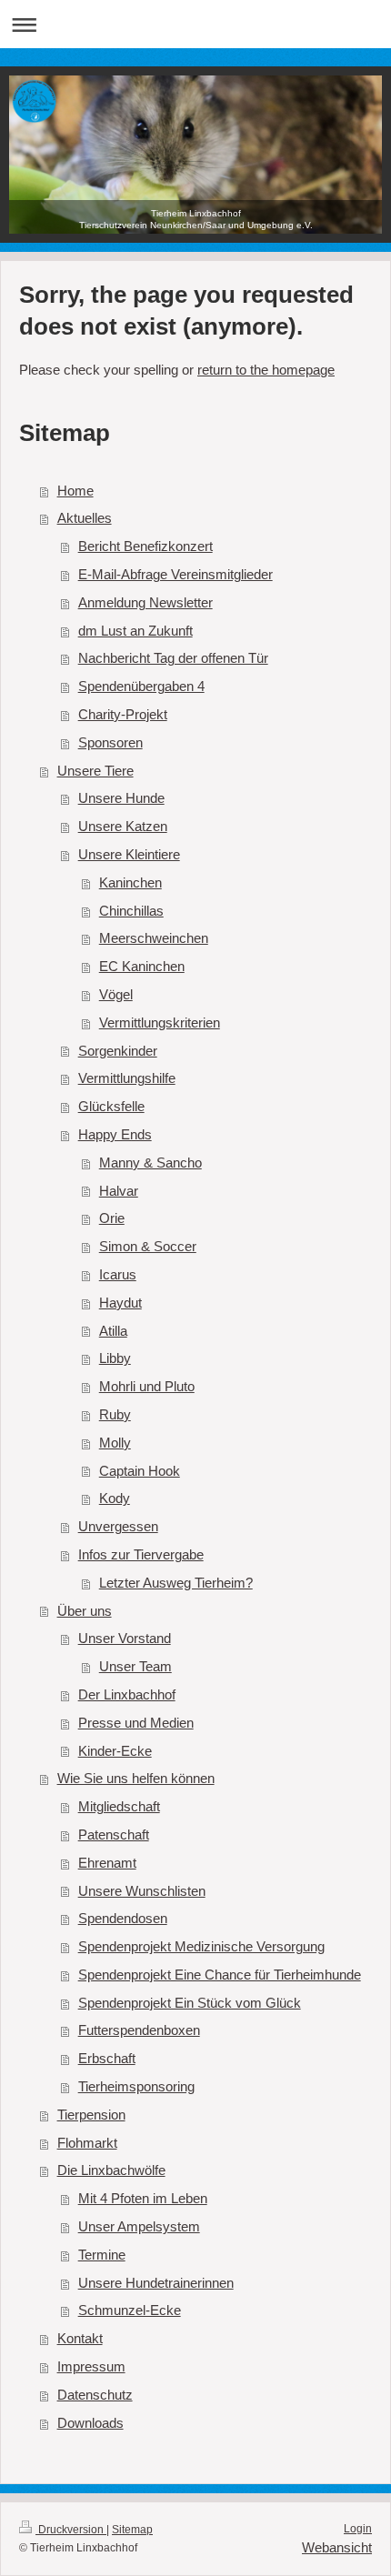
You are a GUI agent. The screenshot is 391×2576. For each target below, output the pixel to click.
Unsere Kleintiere (129, 854)
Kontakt (80, 2338)
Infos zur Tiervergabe (141, 1554)
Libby (115, 1358)
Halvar (119, 1191)
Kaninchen (130, 882)
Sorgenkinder (118, 1051)
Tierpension (91, 2115)
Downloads (90, 2423)
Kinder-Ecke (115, 1751)
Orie (112, 1218)
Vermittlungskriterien (160, 1022)
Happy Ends (115, 1134)
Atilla (113, 1331)
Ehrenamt (107, 1863)
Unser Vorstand (125, 1638)
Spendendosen (123, 1918)
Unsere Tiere (95, 771)
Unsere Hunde (121, 798)
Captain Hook (140, 1471)
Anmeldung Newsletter (145, 602)
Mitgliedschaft (119, 1806)
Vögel (116, 994)
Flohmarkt (87, 2143)
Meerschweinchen (154, 938)
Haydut (120, 1303)
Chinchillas (131, 911)
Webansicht (337, 2547)
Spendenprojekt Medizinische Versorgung (201, 1946)
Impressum (91, 2366)
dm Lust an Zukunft (135, 631)
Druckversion (71, 2530)
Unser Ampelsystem (139, 2226)
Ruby (115, 1414)
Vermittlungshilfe (127, 1078)
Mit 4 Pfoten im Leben (143, 2198)
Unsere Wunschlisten (142, 1891)
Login (358, 2529)
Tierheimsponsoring (136, 2086)
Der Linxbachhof (127, 1694)
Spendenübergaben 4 (141, 686)
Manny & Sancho (150, 1163)
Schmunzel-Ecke (130, 2310)
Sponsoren (110, 742)
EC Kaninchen (142, 966)
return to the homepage (266, 370)
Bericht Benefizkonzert (145, 546)
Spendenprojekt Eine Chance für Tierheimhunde (220, 1975)
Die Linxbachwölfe (111, 2170)
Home (75, 491)
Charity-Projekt (123, 714)
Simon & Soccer (148, 1246)
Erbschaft (107, 2058)
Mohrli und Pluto (147, 1386)
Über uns (85, 1611)
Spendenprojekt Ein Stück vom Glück (190, 2003)
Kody (115, 1498)
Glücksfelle (111, 1106)
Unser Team (135, 1666)
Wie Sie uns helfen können (136, 1778)
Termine (102, 2255)
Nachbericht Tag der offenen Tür (173, 658)
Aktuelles (85, 518)
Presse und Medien (136, 1723)
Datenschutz (95, 2395)
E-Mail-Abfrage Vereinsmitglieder (175, 574)
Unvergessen (118, 1526)
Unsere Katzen (123, 826)
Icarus (118, 1274)
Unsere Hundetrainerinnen (156, 2283)
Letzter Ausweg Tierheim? (176, 1583)
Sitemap (132, 2530)
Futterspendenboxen (139, 2030)
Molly (115, 1443)
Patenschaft (114, 1834)
